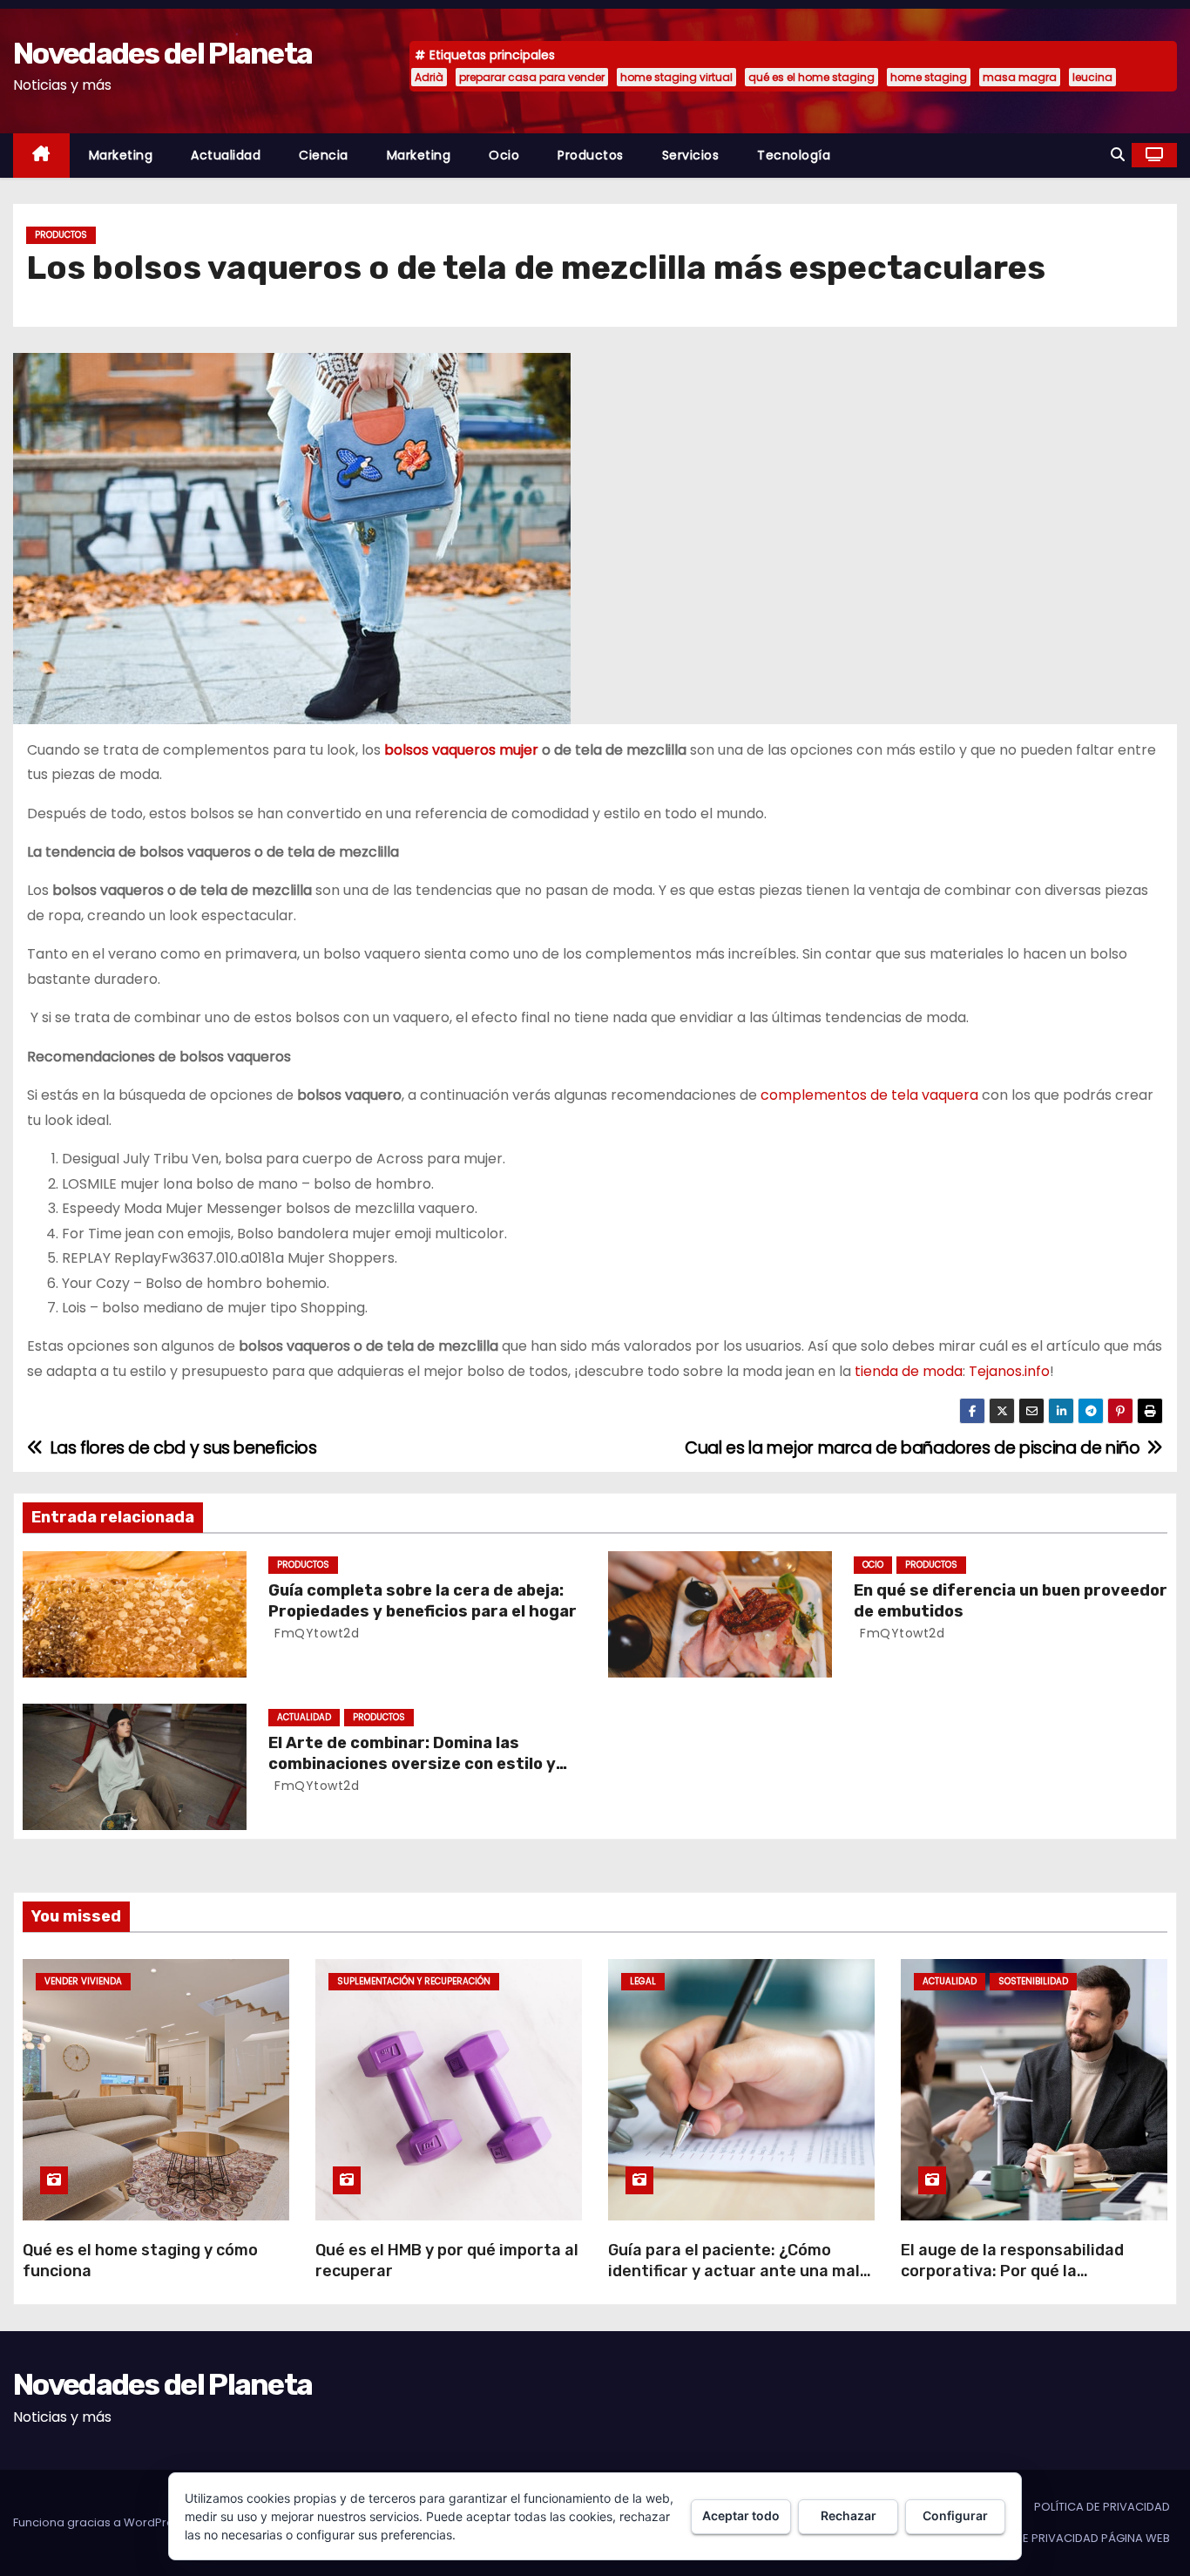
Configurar (955, 2515)
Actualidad (226, 155)
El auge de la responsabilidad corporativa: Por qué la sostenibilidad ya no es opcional (1023, 2271)
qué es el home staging (811, 77)
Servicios (691, 155)
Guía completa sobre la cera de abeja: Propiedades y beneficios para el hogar (423, 1601)
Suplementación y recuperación (414, 1981)
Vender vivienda (83, 1981)
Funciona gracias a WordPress (101, 2522)
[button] (1118, 155)
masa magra (1020, 77)
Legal (643, 1981)
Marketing (121, 155)
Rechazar (849, 2515)
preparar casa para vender (532, 77)
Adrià (429, 77)
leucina (1092, 77)
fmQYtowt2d (315, 1633)
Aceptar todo (741, 2515)
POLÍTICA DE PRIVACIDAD (1102, 2507)
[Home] (41, 156)
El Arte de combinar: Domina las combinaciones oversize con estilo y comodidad (412, 1764)
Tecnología (794, 155)
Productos (591, 155)
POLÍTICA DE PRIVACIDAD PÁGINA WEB (1066, 2538)
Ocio (504, 155)
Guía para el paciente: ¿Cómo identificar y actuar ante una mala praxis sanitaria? (739, 2271)
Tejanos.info (1009, 1371)
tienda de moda (909, 1371)
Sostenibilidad (1033, 1981)
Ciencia (324, 155)
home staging (929, 77)
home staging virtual (676, 77)
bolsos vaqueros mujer (461, 750)
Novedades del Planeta (162, 54)
